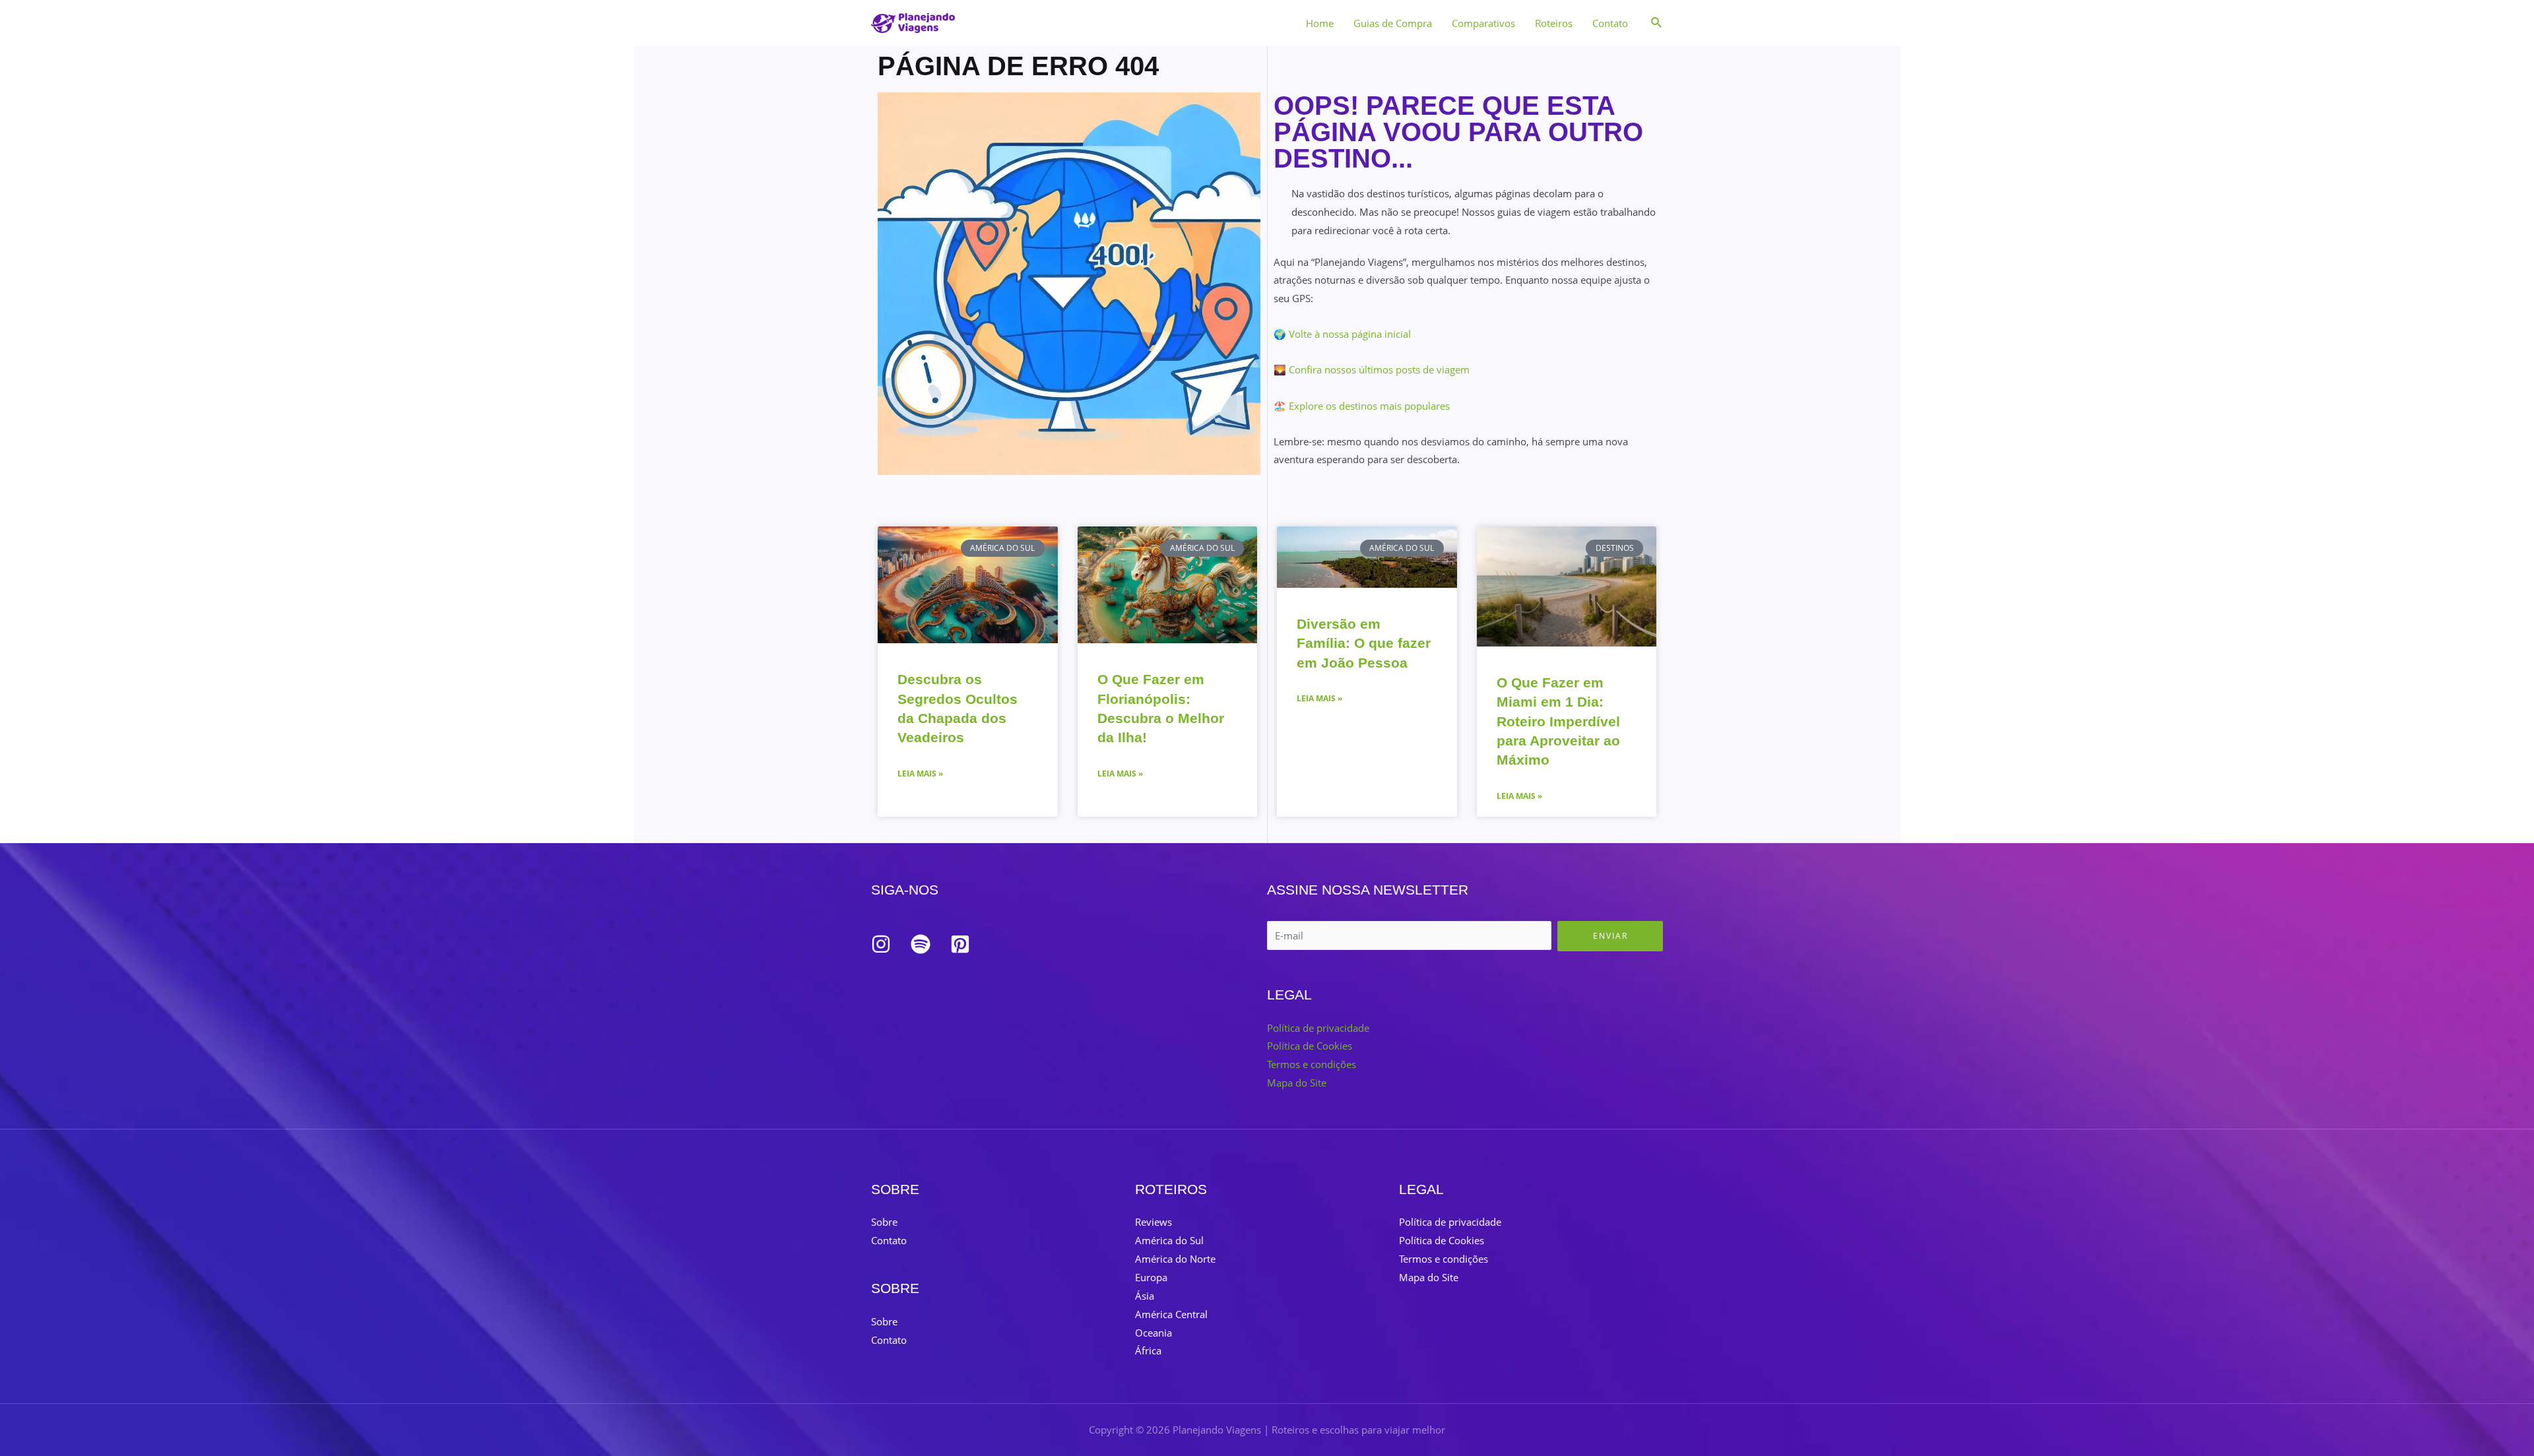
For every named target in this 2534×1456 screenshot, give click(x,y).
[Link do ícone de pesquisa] (1657, 23)
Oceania (1153, 1333)
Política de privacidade (1318, 1028)
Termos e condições (1312, 1064)
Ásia (1145, 1296)
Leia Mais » (920, 774)
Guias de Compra (1393, 23)
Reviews (1153, 1222)
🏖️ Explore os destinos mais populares (1362, 406)
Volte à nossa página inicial (1350, 334)
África (1148, 1350)
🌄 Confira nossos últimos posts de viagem (1372, 369)
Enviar (1610, 936)
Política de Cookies (1310, 1046)
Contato (1610, 23)
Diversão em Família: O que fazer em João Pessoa (1364, 643)
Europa (1151, 1277)
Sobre (884, 1222)
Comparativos (1483, 23)
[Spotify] (921, 944)
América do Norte (1175, 1259)
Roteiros (1554, 23)
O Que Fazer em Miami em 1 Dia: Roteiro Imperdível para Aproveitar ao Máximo (1558, 721)
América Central (1171, 1314)
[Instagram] (881, 944)
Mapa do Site (1297, 1083)
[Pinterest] (960, 944)
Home (1320, 23)
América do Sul (1169, 1240)
